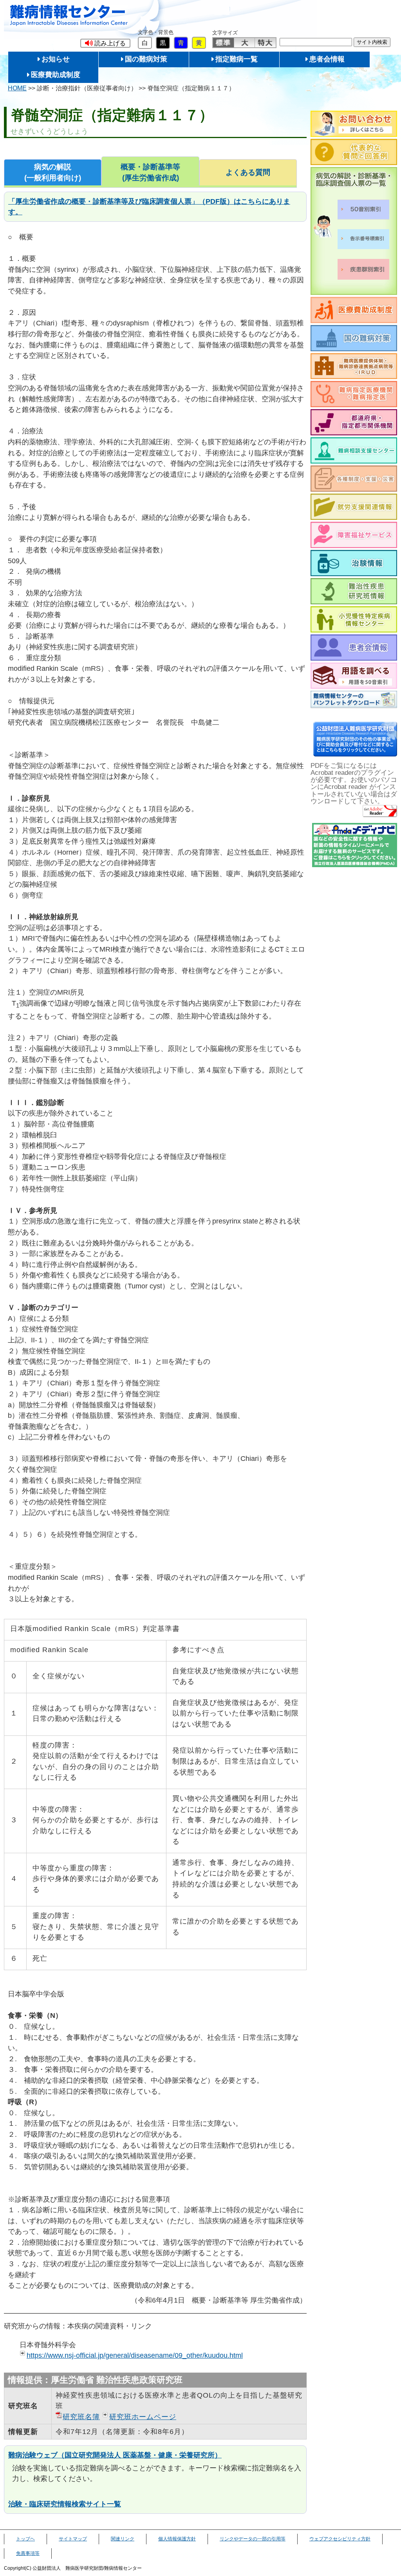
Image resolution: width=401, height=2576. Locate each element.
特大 (265, 43)
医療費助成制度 (56, 75)
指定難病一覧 (237, 59)
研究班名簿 (81, 2417)
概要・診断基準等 (150, 172)
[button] (105, 43)
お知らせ (56, 59)
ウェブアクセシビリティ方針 (340, 2539)
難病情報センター (69, 15)
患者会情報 (327, 59)
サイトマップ (73, 2539)
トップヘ (25, 2539)
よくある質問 (248, 172)
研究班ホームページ (143, 2417)
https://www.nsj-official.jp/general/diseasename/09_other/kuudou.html (135, 2355)
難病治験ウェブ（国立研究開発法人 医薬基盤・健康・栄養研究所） (115, 2455)
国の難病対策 (146, 59)
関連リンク (123, 2539)
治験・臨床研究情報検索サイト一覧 (65, 2504)
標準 (223, 43)
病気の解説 (53, 172)
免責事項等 (28, 2553)
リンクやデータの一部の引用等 (253, 2539)
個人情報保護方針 (177, 2539)
